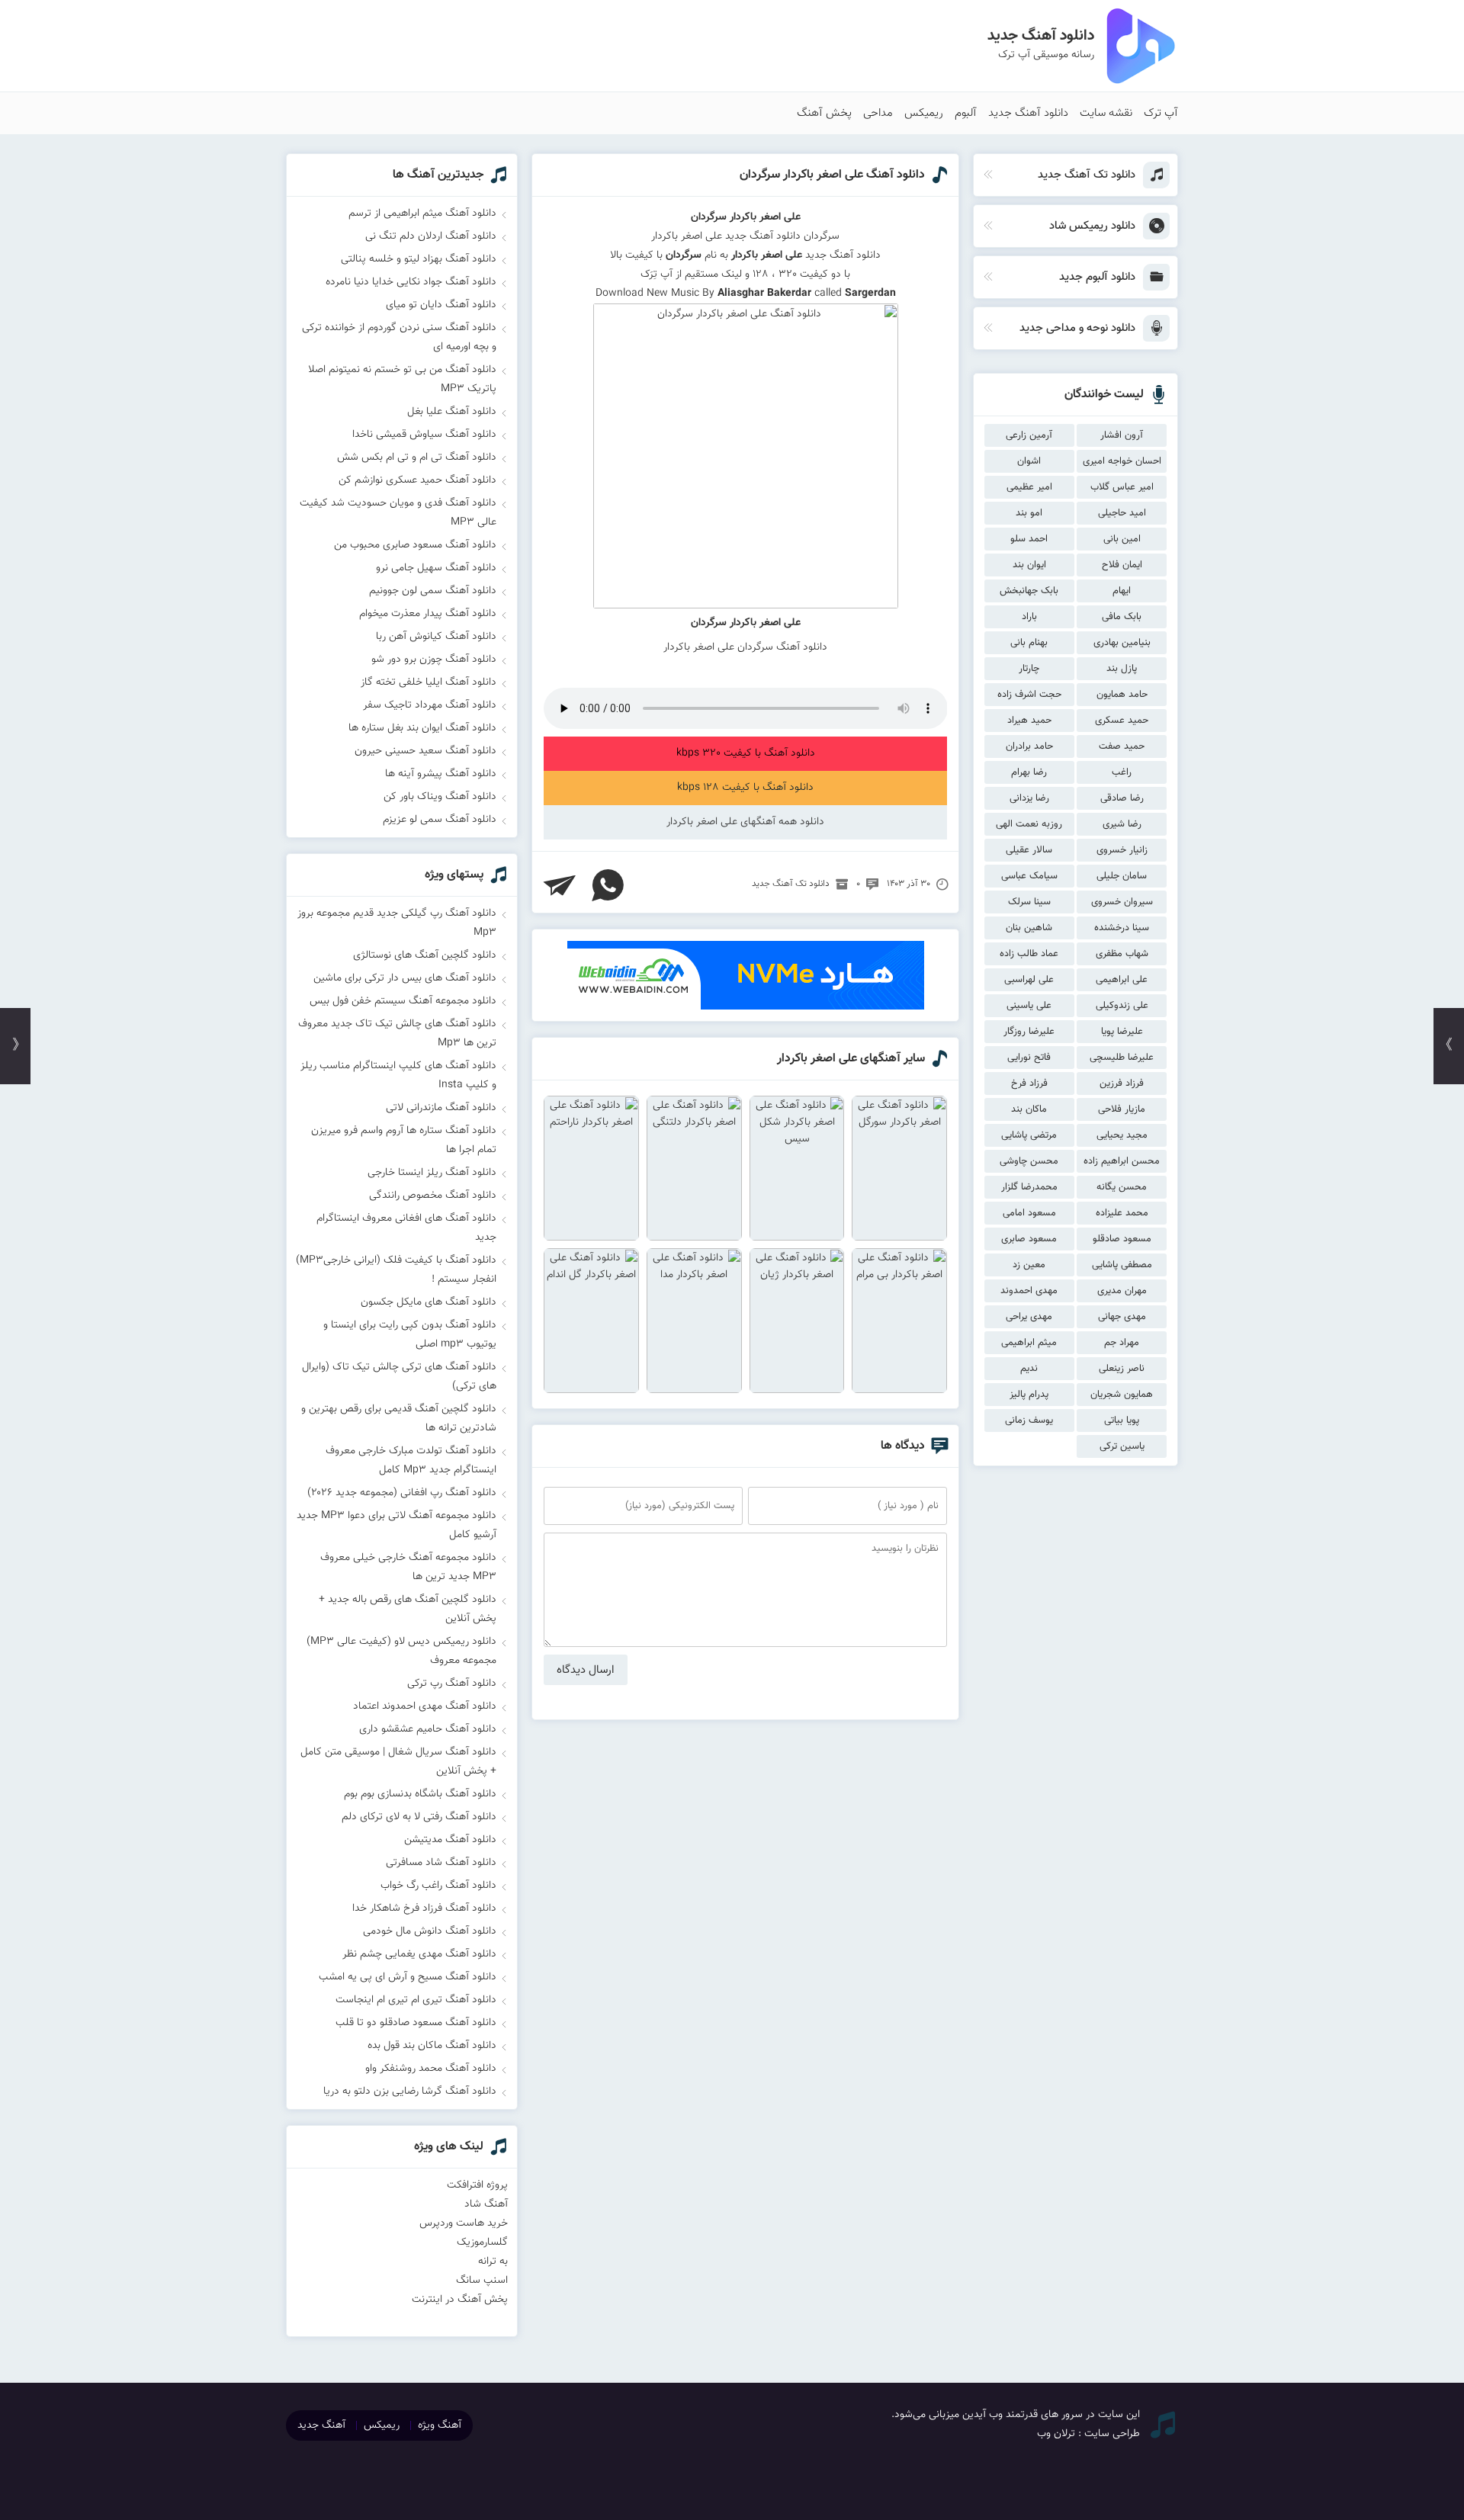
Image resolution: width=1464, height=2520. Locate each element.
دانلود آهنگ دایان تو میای (441, 305)
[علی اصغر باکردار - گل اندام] (591, 1321)
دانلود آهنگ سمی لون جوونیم (433, 591)
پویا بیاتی (1122, 1421)
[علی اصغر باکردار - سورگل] (899, 1168)
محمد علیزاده (1122, 1213)
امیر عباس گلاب (1122, 487)
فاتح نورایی (1029, 1058)
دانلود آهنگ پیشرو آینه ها (441, 774)
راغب (1122, 772)
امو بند (1029, 513)
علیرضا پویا (1122, 1032)
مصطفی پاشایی (1122, 1265)
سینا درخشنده (1122, 928)
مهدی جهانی (1122, 1317)
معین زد (1029, 1265)
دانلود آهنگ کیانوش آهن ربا (436, 637)
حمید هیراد (1029, 721)
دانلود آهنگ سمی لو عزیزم (440, 820)
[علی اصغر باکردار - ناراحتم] (591, 1168)
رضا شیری (1122, 824)
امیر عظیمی (1029, 487)
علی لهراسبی (1029, 980)
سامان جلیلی (1122, 876)
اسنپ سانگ (482, 2281)
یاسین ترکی (1122, 1446)
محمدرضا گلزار (1029, 1187)
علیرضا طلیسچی (1122, 1058)
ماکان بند (1029, 1109)
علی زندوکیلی (1122, 1006)
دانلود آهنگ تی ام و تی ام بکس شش (417, 457)
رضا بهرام (1029, 772)
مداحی (878, 113)
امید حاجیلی (1122, 513)
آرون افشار (1122, 435)
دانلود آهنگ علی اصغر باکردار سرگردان (832, 175)
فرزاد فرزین (1122, 1083)
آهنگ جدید (321, 2425)
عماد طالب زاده (1029, 954)
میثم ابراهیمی (1029, 1343)
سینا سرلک (1029, 902)
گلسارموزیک (482, 2242)
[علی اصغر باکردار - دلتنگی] (694, 1168)
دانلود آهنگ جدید (1028, 113)
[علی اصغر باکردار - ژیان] (797, 1321)
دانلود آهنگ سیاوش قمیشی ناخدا (424, 435)
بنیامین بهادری (1122, 643)
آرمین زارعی (1029, 435)
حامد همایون (1122, 695)
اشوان (1029, 461)
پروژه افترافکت (477, 2185)
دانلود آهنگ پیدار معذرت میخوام (428, 614)
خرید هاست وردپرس (464, 2223)
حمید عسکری (1122, 721)
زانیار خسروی (1122, 850)
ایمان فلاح (1122, 565)
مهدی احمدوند (1029, 1291)
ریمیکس (924, 113)
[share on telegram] (560, 885)
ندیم (1029, 1369)
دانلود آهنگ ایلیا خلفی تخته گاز (429, 682)
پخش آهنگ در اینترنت (460, 2300)
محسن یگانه (1122, 1187)
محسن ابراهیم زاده (1122, 1161)
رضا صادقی (1122, 798)
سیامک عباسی (1029, 876)
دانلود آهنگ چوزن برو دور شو (434, 660)
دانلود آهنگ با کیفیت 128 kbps (745, 788)
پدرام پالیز (1029, 1395)
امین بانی (1122, 539)
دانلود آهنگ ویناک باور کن (440, 797)
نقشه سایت (1106, 113)
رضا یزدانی (1029, 798)
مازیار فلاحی (1122, 1109)
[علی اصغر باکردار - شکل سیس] (797, 1168)
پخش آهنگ (824, 113)
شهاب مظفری (1122, 954)
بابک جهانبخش (1029, 591)
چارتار (1029, 669)
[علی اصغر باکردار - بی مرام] (899, 1321)
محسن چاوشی (1029, 1161)
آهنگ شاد (486, 2204)
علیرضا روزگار (1029, 1032)
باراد (1029, 617)
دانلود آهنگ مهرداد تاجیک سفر (430, 705)
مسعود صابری (1029, 1239)
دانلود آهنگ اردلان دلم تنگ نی (431, 236)
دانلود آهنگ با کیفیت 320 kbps (746, 753)
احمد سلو (1029, 539)
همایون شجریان (1122, 1395)
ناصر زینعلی (1122, 1369)
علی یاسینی (1029, 1006)
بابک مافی (1122, 617)
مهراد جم (1122, 1343)
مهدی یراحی (1029, 1317)
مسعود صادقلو (1122, 1239)
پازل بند (1122, 669)
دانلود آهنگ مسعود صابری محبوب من (415, 545)
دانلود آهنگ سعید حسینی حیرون (425, 751)
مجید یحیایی (1122, 1135)
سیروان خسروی (1122, 902)
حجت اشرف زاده (1029, 695)
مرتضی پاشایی (1029, 1135)
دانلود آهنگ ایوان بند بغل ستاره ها (422, 728)
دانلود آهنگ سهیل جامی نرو (436, 568)
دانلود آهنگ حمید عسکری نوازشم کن (417, 480)
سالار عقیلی (1029, 850)
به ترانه (493, 2262)
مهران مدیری (1122, 1291)
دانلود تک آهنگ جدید (791, 884)
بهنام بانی (1029, 643)
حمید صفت (1122, 746)
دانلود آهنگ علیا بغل (452, 412)
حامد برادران (1029, 746)
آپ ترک (1161, 113)
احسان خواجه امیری (1122, 461)
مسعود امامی (1029, 1213)
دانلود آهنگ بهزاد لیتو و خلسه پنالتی (419, 259)
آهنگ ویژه (440, 2425)
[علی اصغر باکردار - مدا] (694, 1321)
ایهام (1122, 591)
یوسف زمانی (1029, 1421)
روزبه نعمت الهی (1029, 824)
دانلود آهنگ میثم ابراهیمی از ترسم (422, 213)
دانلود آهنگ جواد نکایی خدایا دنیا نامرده (411, 282)
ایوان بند (1029, 565)
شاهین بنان (1029, 928)
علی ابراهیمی (1122, 980)
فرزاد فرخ (1029, 1083)
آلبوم (966, 113)
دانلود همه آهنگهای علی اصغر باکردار (745, 822)
